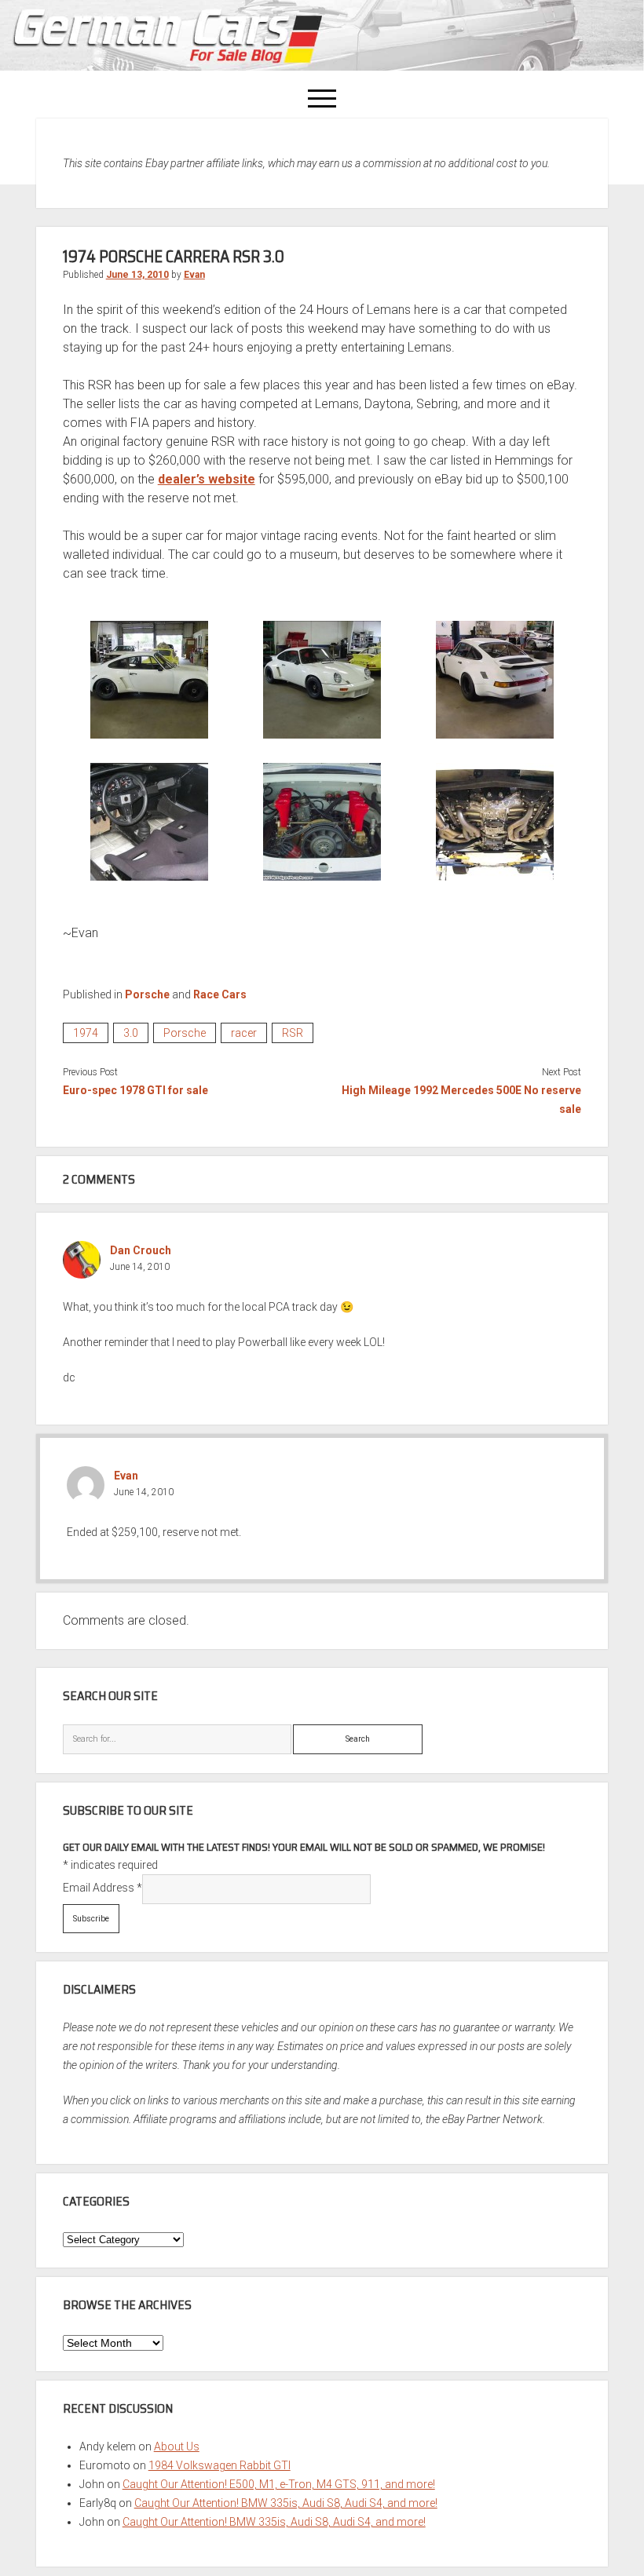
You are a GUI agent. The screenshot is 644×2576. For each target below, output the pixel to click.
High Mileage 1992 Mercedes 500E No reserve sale (461, 1100)
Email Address (102, 1888)
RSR (293, 1033)
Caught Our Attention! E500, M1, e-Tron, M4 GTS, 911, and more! (279, 2484)
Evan (194, 275)
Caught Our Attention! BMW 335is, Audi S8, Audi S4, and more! (286, 2503)
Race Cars (220, 994)
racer (244, 1033)
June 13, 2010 (137, 275)
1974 (86, 1033)
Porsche (147, 994)
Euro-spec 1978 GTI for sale (135, 1090)
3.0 (131, 1033)
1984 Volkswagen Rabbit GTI (220, 2465)
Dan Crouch (141, 1250)
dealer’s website (207, 479)
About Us (177, 2446)
